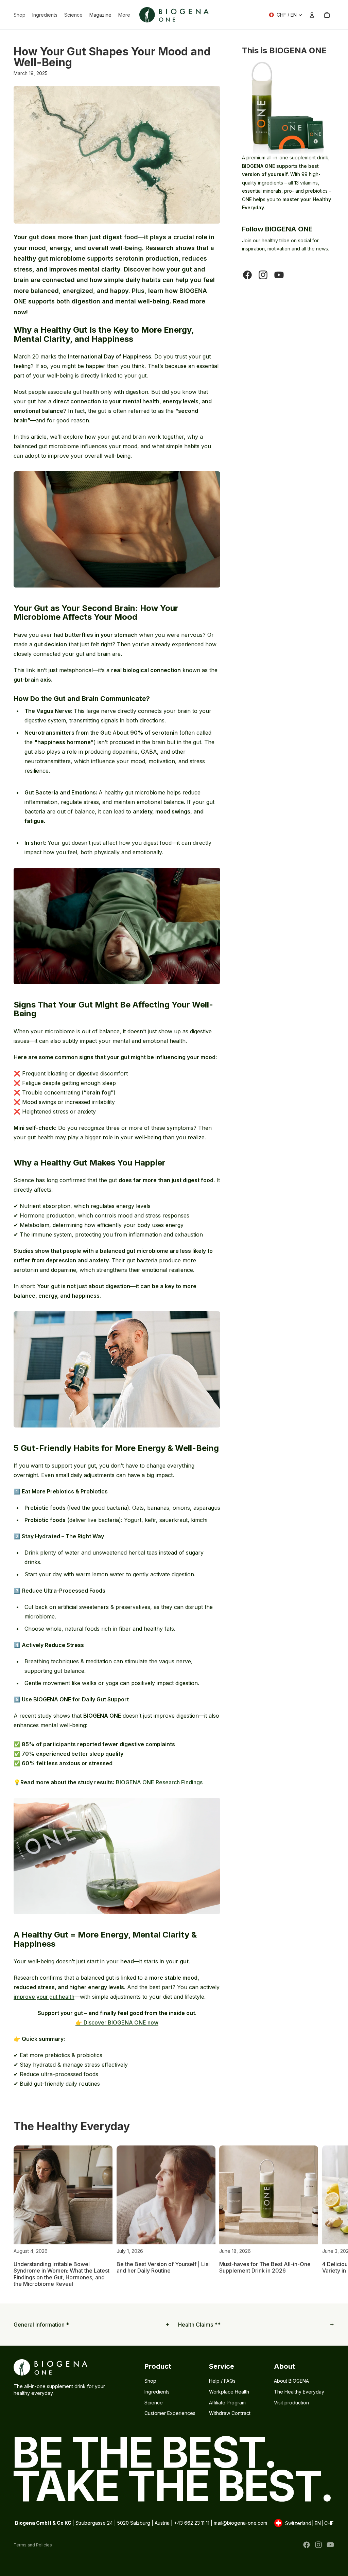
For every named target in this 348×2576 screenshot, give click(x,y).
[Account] (312, 15)
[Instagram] (318, 2545)
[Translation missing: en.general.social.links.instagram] (263, 275)
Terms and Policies (33, 2545)
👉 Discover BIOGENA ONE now (117, 2022)
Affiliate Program (227, 2403)
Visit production (291, 2403)
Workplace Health (229, 2392)
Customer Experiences (170, 2413)
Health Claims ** (199, 2325)
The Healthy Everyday (299, 2392)
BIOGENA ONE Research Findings (159, 1782)
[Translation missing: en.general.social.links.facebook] (247, 275)
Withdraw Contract (230, 2413)
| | (303, 2524)
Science (154, 2403)
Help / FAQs (222, 2381)
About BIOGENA (291, 2381)
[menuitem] (124, 15)
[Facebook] (307, 2545)
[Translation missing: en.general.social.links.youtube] (279, 275)
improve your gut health (44, 1997)
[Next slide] (327, 2216)
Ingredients (157, 2392)
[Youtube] (330, 2545)
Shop (150, 2381)
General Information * (41, 2325)
